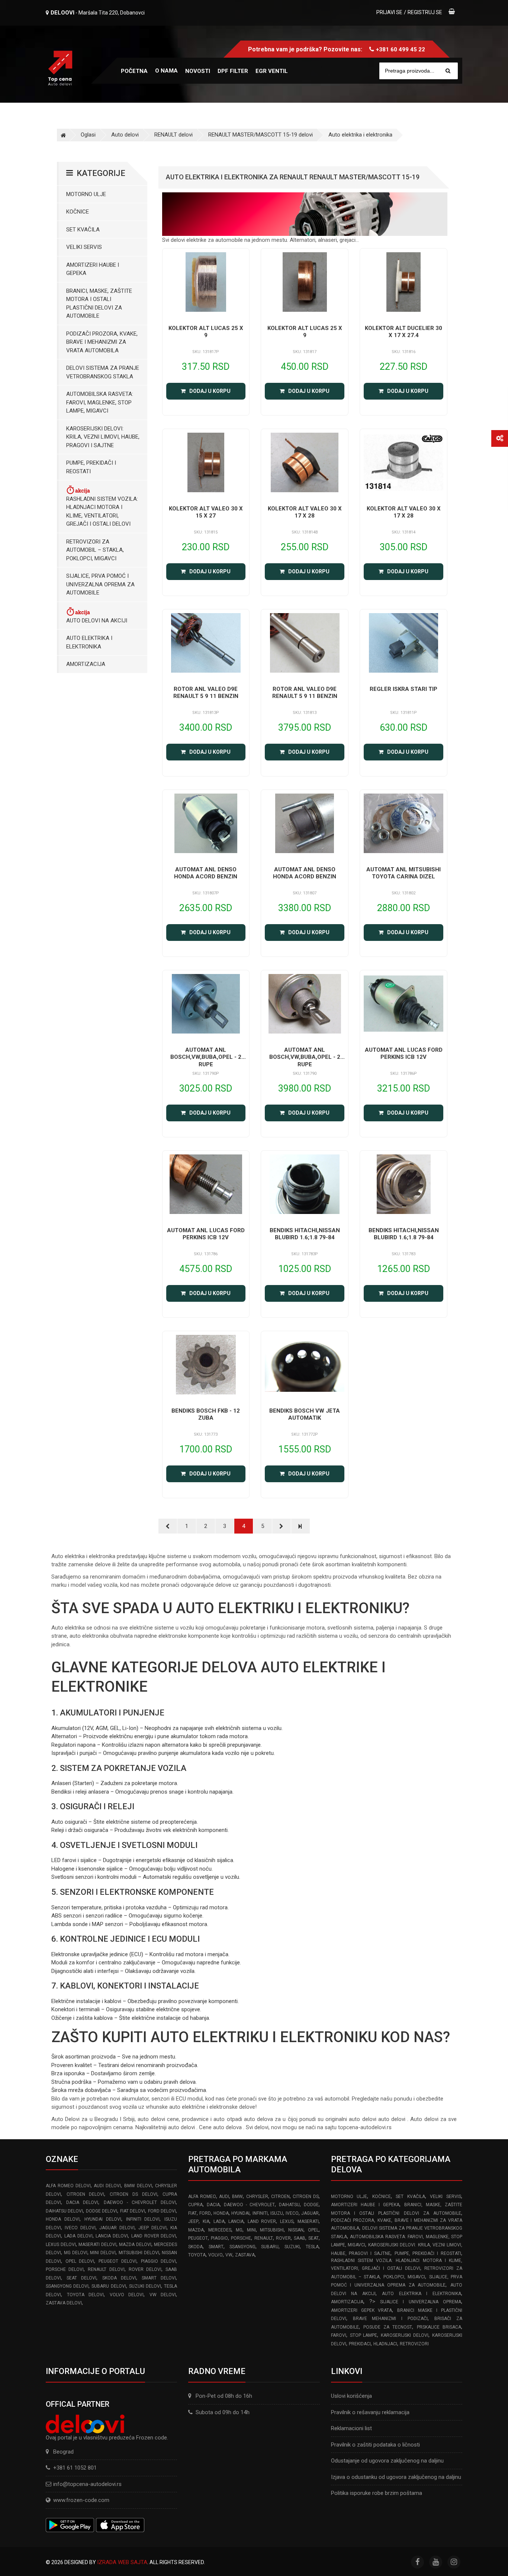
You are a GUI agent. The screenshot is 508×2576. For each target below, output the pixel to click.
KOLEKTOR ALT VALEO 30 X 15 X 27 (206, 512)
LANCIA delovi (112, 2236)
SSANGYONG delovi (67, 2286)
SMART (216, 2247)
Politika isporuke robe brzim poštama (377, 2493)
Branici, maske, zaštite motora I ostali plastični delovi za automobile (99, 304)
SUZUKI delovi (145, 2286)
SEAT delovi (81, 2278)
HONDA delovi (63, 2219)
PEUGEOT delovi (118, 2261)
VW (229, 2255)
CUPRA (195, 2205)
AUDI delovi (107, 2186)
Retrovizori (414, 2344)
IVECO (292, 2213)
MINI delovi (103, 2253)
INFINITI (260, 2213)
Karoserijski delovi (405, 2335)
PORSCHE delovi (65, 2269)
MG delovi (76, 2253)
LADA (219, 2221)
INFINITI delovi (143, 2219)
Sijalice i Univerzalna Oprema (421, 2302)
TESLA (312, 2247)
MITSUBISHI (272, 2230)
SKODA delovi (119, 2278)
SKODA (195, 2247)
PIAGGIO (219, 2238)
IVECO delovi (80, 2228)
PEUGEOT (198, 2238)
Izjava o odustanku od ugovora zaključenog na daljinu (396, 2477)
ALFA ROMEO (202, 2197)
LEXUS (287, 2221)
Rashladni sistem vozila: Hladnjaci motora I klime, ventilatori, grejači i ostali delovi (102, 512)
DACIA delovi (82, 2202)
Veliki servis (84, 247)
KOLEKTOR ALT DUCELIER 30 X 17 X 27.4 (403, 332)
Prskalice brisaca (439, 2327)
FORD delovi (162, 2211)
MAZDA (196, 2230)
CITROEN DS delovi (133, 2194)
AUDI (224, 2197)
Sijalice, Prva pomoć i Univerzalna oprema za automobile (100, 584)
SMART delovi (159, 2278)
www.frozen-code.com (81, 2500)
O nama (166, 71)
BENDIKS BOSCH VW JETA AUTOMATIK (305, 1414)
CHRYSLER (257, 2197)
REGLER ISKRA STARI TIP (403, 689)
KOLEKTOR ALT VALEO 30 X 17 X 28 (305, 512)
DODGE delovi (102, 2211)
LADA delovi (78, 2236)
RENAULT (264, 2238)
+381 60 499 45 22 (401, 49)
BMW (237, 2197)
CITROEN (280, 2197)
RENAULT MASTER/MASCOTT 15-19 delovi (261, 135)
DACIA (213, 2205)
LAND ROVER (262, 2221)
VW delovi (163, 2295)
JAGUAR (310, 2213)
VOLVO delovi (127, 2295)
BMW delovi (138, 2186)
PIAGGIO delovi (159, 2261)
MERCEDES (220, 2230)
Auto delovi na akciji (97, 621)
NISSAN (296, 2230)
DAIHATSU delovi (64, 2211)
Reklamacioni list (351, 2428)
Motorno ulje (86, 194)
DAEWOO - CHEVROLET (249, 2205)
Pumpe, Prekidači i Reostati (91, 467)
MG (239, 2230)
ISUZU (277, 2213)
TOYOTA (197, 2255)
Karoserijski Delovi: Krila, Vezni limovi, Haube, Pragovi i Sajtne (103, 437)
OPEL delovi (80, 2261)
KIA (206, 2221)
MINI (251, 2230)
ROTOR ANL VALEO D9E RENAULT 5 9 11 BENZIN (206, 693)
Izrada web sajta (122, 2562)
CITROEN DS (306, 2197)
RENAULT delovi (173, 135)
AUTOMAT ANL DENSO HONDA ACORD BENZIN (206, 873)
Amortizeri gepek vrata (362, 2310)
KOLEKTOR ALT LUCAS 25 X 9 (206, 332)
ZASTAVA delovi (64, 2303)
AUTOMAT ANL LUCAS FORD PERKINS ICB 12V (404, 1054)
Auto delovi (125, 135)
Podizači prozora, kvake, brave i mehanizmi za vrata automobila (102, 342)
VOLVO (216, 2255)
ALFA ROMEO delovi (68, 2186)
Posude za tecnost (388, 2327)
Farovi (339, 2335)
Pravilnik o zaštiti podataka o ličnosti (375, 2445)
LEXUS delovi (61, 2245)
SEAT (314, 2238)
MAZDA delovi (135, 2245)
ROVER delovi (145, 2269)
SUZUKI (292, 2247)
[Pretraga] (448, 71)
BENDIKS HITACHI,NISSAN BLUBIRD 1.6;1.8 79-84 (305, 1234)
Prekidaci (360, 2344)
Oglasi (88, 135)
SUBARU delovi (109, 2286)
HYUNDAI (240, 2213)
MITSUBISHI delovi (139, 2253)
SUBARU (270, 2247)
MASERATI (308, 2221)
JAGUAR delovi (117, 2228)
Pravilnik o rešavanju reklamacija (370, 2412)
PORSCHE (241, 2238)
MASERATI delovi (97, 2245)
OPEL (313, 2230)
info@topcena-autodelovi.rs (87, 2484)
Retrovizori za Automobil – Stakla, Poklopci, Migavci (95, 550)
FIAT (192, 2213)
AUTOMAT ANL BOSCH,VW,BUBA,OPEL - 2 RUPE (206, 1057)
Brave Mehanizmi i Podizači (390, 2319)
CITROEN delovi (86, 2194)
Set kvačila (83, 230)
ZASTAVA (245, 2255)
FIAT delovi (133, 2211)
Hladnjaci (385, 2344)
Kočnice (78, 212)
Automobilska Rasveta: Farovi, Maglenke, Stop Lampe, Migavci (100, 402)
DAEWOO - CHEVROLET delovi (140, 2202)
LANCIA (236, 2221)
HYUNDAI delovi (103, 2219)
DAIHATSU (289, 2205)
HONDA (221, 2213)
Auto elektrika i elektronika (360, 135)
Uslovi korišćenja (351, 2396)
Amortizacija (86, 664)
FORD (205, 2213)
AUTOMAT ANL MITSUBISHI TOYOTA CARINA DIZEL (403, 873)
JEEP (193, 2221)
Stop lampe (364, 2335)
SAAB (300, 2238)
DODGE (311, 2205)
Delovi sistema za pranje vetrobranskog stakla (103, 372)
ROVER (283, 2238)
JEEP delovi (152, 2228)
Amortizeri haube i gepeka (93, 269)
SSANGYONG (242, 2247)
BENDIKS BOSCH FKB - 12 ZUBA (206, 1414)
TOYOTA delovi (86, 2295)
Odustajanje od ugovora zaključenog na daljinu (387, 2461)
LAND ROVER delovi (154, 2236)
